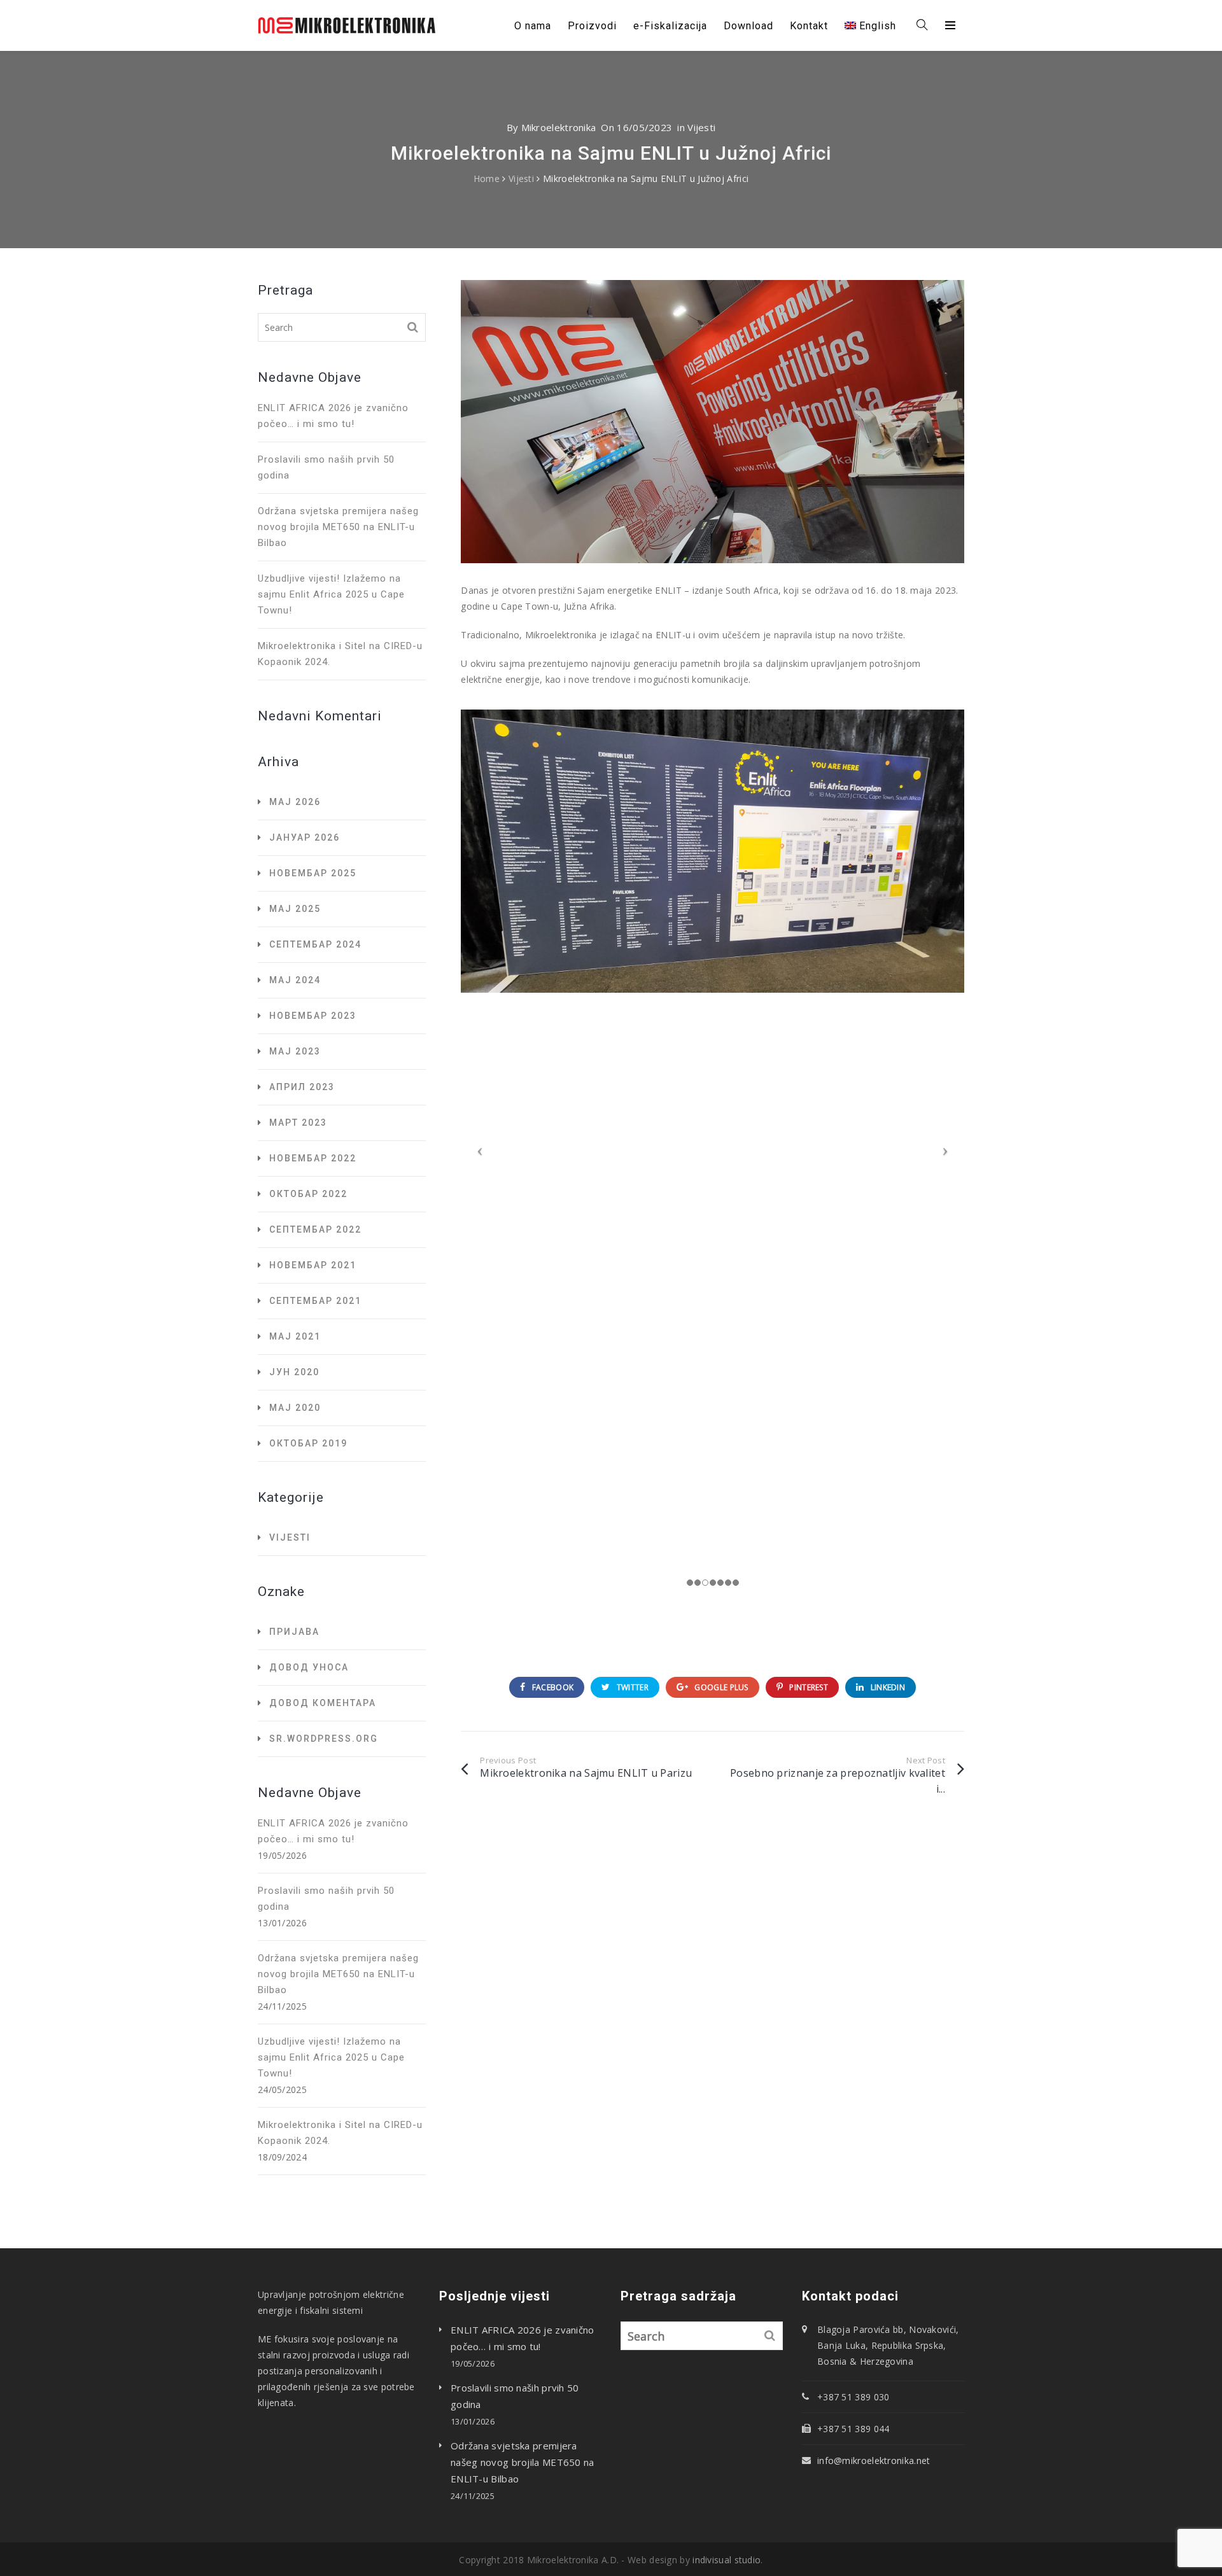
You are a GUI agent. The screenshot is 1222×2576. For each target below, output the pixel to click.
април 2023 (302, 1087)
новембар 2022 (313, 1158)
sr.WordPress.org (324, 1739)
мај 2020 (295, 1408)
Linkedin (887, 1687)
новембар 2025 (313, 873)
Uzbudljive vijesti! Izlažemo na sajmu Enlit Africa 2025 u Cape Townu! (331, 594)
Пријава (294, 1632)
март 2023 (298, 1123)
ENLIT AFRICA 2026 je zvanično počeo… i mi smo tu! (333, 416)
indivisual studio (727, 2560)
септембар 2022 (315, 1229)
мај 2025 (295, 909)
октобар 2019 (308, 1443)
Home (487, 178)
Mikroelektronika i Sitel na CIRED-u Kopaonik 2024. (340, 654)
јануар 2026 (305, 837)
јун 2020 (294, 1372)
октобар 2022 (308, 1194)
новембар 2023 (313, 1016)
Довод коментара (323, 1703)
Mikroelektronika (559, 127)
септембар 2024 (315, 944)
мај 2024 (295, 980)
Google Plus (720, 1687)
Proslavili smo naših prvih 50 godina (326, 467)
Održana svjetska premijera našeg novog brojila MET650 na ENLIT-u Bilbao (338, 527)
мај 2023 (295, 1051)
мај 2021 (295, 1336)
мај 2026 (295, 802)
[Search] (413, 327)
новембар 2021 (313, 1265)
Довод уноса (309, 1667)
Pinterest (808, 1687)
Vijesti (701, 127)
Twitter (631, 1687)
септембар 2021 (315, 1301)
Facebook (551, 1687)
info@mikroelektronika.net (874, 2460)
